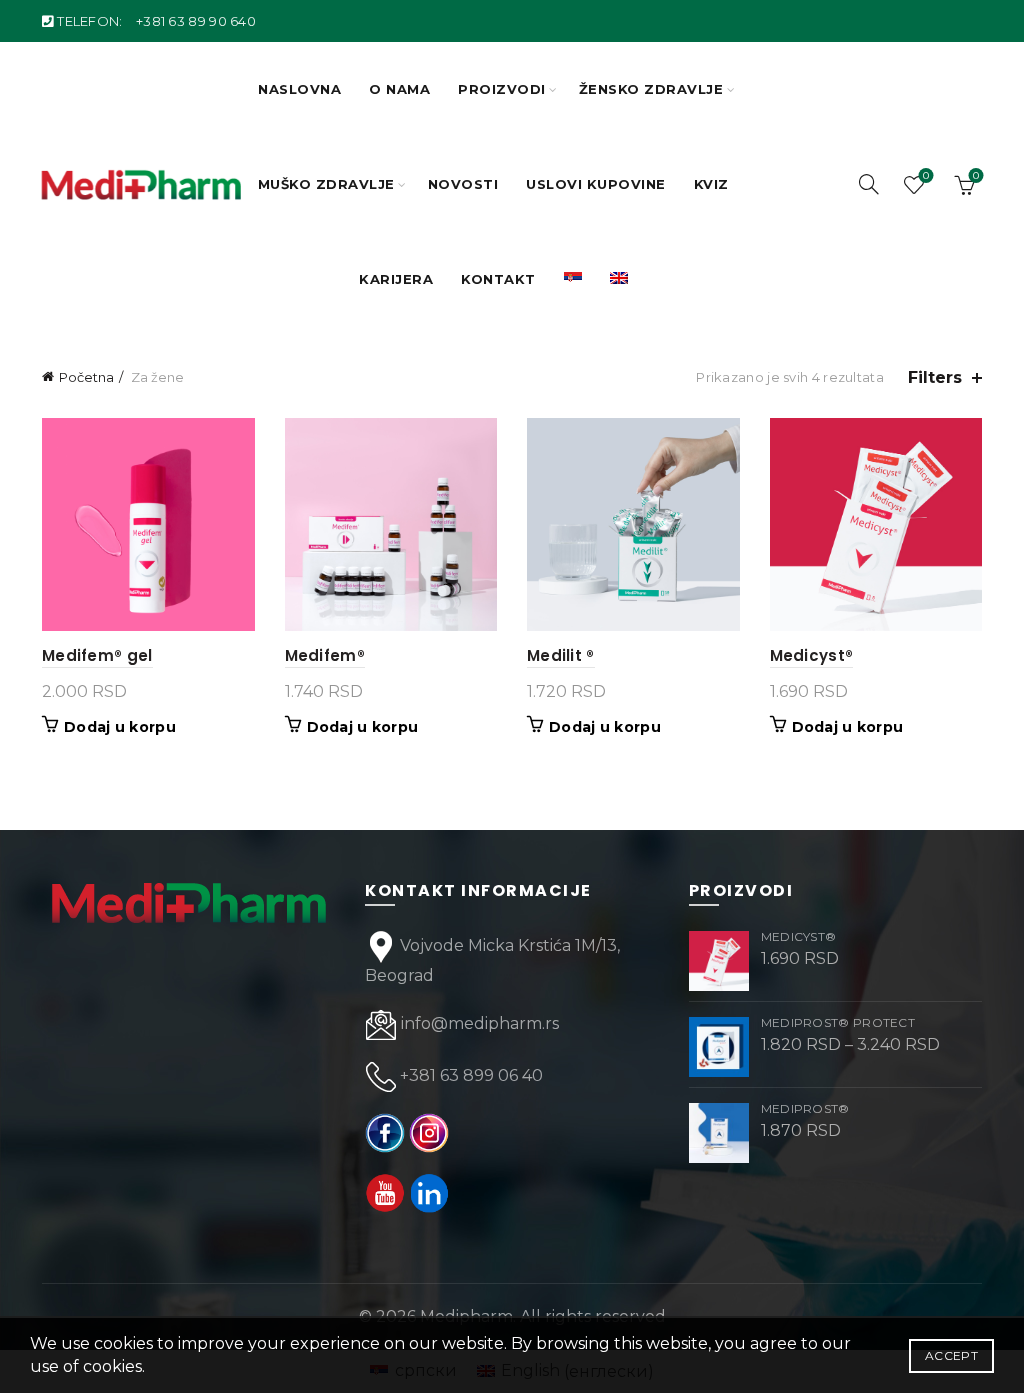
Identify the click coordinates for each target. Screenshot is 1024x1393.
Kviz (711, 184)
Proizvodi (502, 89)
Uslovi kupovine (596, 184)
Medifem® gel (97, 655)
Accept (951, 1355)
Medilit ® (561, 655)
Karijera (396, 279)
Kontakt (498, 279)
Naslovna (299, 89)
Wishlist (926, 176)
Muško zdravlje (326, 184)
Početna (86, 377)
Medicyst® (812, 655)
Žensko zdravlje (651, 89)
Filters (935, 377)
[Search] (869, 184)
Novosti (463, 184)
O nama (399, 89)
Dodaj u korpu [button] (120, 727)
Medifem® (325, 655)
